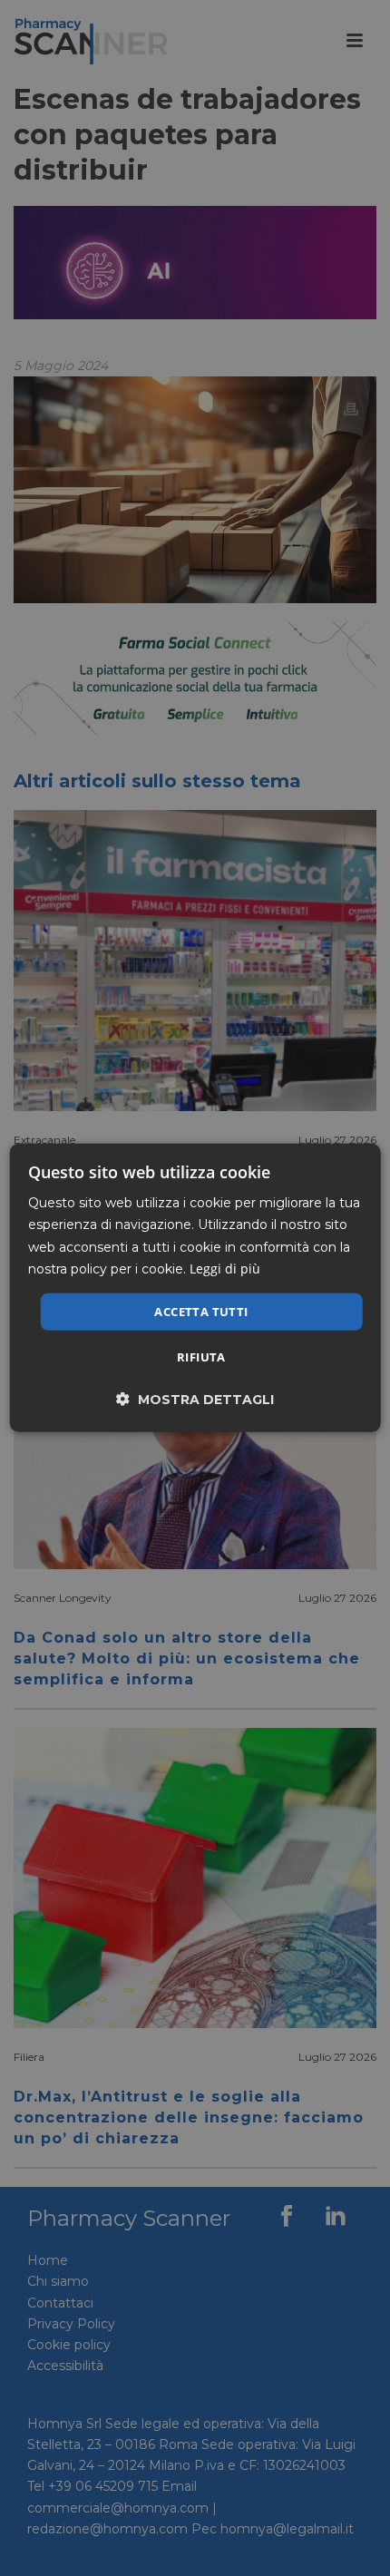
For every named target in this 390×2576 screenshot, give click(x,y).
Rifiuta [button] (201, 1357)
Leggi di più (225, 1268)
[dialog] (195, 1288)
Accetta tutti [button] (201, 1312)
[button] (195, 1399)
